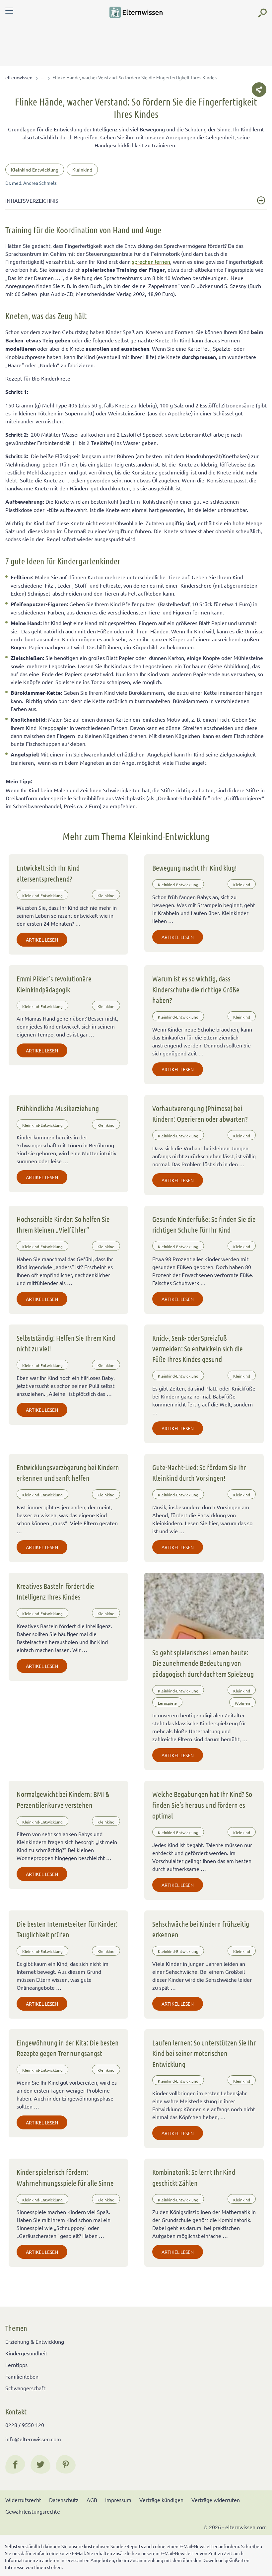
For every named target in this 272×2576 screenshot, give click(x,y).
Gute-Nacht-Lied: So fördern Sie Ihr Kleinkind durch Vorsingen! (199, 1472)
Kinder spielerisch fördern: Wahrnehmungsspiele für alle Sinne (65, 2177)
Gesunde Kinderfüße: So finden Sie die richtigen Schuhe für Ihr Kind (204, 1224)
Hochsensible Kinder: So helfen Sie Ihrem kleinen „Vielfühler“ (63, 1224)
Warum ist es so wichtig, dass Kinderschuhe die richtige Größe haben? (196, 989)
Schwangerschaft (25, 2388)
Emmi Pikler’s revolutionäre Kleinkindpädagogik (54, 984)
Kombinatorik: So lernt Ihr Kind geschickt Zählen (194, 2177)
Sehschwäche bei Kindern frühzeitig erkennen (201, 1929)
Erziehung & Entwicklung (35, 2341)
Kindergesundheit (26, 2353)
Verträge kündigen (161, 2500)
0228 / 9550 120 (25, 2425)
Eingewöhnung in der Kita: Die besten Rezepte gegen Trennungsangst (68, 2048)
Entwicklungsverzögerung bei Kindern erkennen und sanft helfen (68, 1472)
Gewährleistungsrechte (33, 2511)
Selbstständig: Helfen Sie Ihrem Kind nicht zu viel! (66, 1343)
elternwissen (19, 77)
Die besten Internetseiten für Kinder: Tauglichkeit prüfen (67, 1929)
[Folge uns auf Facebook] (15, 2465)
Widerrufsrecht (23, 2500)
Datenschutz (64, 2500)
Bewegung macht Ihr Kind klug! (195, 868)
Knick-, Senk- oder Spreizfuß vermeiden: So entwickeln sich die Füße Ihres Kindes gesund (198, 1349)
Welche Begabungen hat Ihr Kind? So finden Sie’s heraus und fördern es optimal (202, 1805)
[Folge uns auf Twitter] (40, 2465)
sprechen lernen (151, 261)
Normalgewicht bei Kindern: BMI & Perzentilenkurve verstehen (63, 1799)
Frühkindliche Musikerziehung (58, 1108)
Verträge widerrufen (216, 2500)
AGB (92, 2500)
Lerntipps (16, 2365)
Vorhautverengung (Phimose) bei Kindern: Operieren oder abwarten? (200, 1113)
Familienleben (22, 2376)
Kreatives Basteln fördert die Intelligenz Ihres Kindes (55, 1591)
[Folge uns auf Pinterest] (66, 2465)
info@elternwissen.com (33, 2439)
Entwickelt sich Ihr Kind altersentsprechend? (48, 873)
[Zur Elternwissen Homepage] (136, 12)
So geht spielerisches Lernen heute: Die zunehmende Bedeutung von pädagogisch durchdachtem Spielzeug (203, 1663)
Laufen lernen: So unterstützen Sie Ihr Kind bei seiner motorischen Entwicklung (204, 2053)
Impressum (118, 2500)
